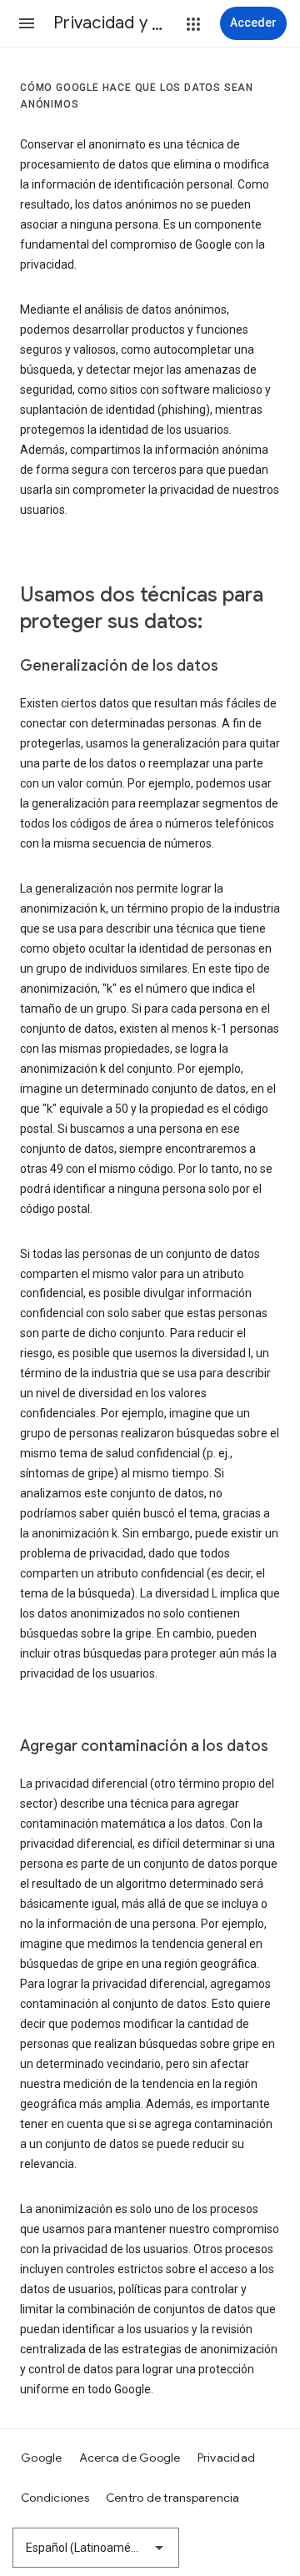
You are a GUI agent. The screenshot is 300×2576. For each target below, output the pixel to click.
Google (42, 2458)
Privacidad (227, 2458)
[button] (27, 23)
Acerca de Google (130, 2458)
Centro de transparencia (173, 2498)
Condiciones (55, 2498)
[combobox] (96, 2548)
